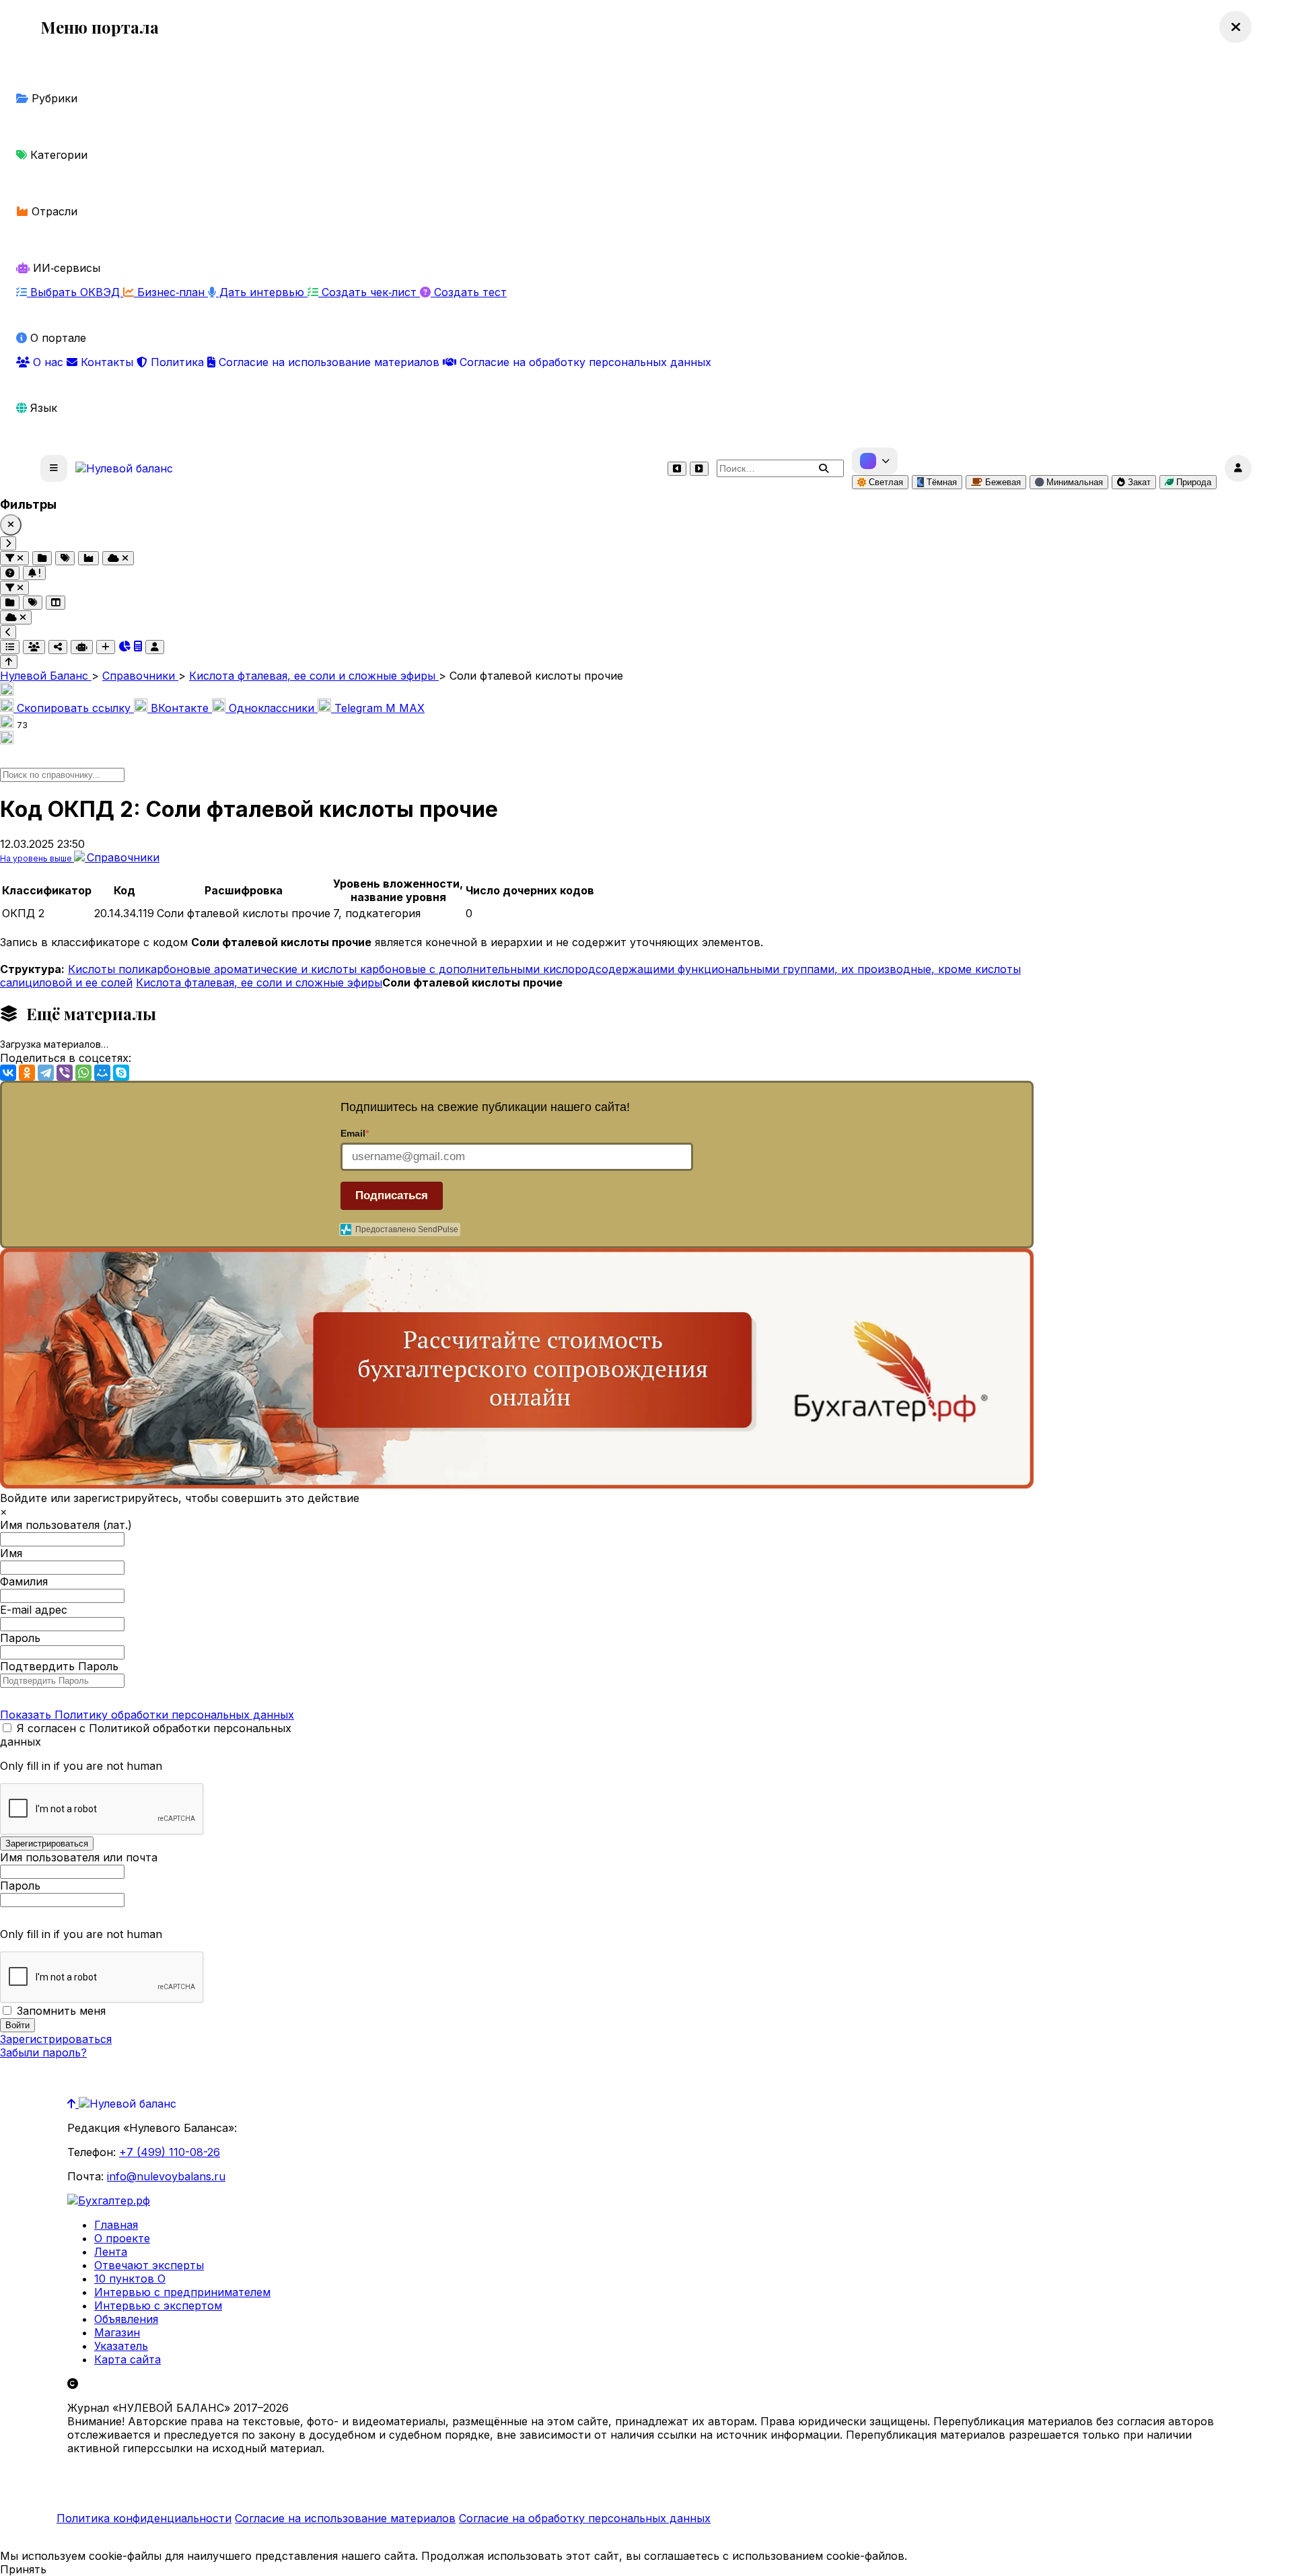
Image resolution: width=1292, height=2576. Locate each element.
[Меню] (54, 468)
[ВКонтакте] (8, 1073)
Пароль (20, 1638)
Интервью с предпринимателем (182, 2292)
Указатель (121, 2346)
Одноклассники (272, 708)
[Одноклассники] (27, 1073)
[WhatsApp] (83, 1073)
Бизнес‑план (171, 292)
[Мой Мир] (102, 1073)
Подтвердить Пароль (59, 1666)
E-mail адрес (34, 1610)
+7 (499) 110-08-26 (170, 2152)
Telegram (358, 708)
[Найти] (824, 468)
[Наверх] (73, 2104)
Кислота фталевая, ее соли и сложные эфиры (259, 982)
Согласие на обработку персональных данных (584, 362)
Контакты (107, 362)
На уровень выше (37, 858)
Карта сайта (128, 2359)
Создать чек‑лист (369, 292)
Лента (111, 2252)
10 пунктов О (130, 2279)
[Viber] (65, 1073)
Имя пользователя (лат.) (66, 1525)
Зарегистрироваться (56, 2039)
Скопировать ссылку (74, 708)
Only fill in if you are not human (81, 1766)
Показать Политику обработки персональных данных (147, 1715)
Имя (11, 1553)
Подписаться (392, 1195)
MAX (405, 708)
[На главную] (124, 468)
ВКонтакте (180, 708)
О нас (48, 362)
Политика (177, 362)
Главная (116, 2225)
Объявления (126, 2319)
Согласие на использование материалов (329, 362)
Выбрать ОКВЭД (75, 292)
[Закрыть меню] (1235, 27)
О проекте (122, 2238)
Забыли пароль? (43, 2052)
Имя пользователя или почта (79, 1857)
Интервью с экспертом (158, 2305)
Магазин (117, 2332)
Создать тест (469, 292)
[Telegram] (46, 1073)
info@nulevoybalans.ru (166, 2176)
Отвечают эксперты (149, 2265)
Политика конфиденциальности (144, 2518)
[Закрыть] (11, 525)
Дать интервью (262, 292)
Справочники (123, 857)
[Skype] (121, 1073)
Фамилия (24, 1581)
